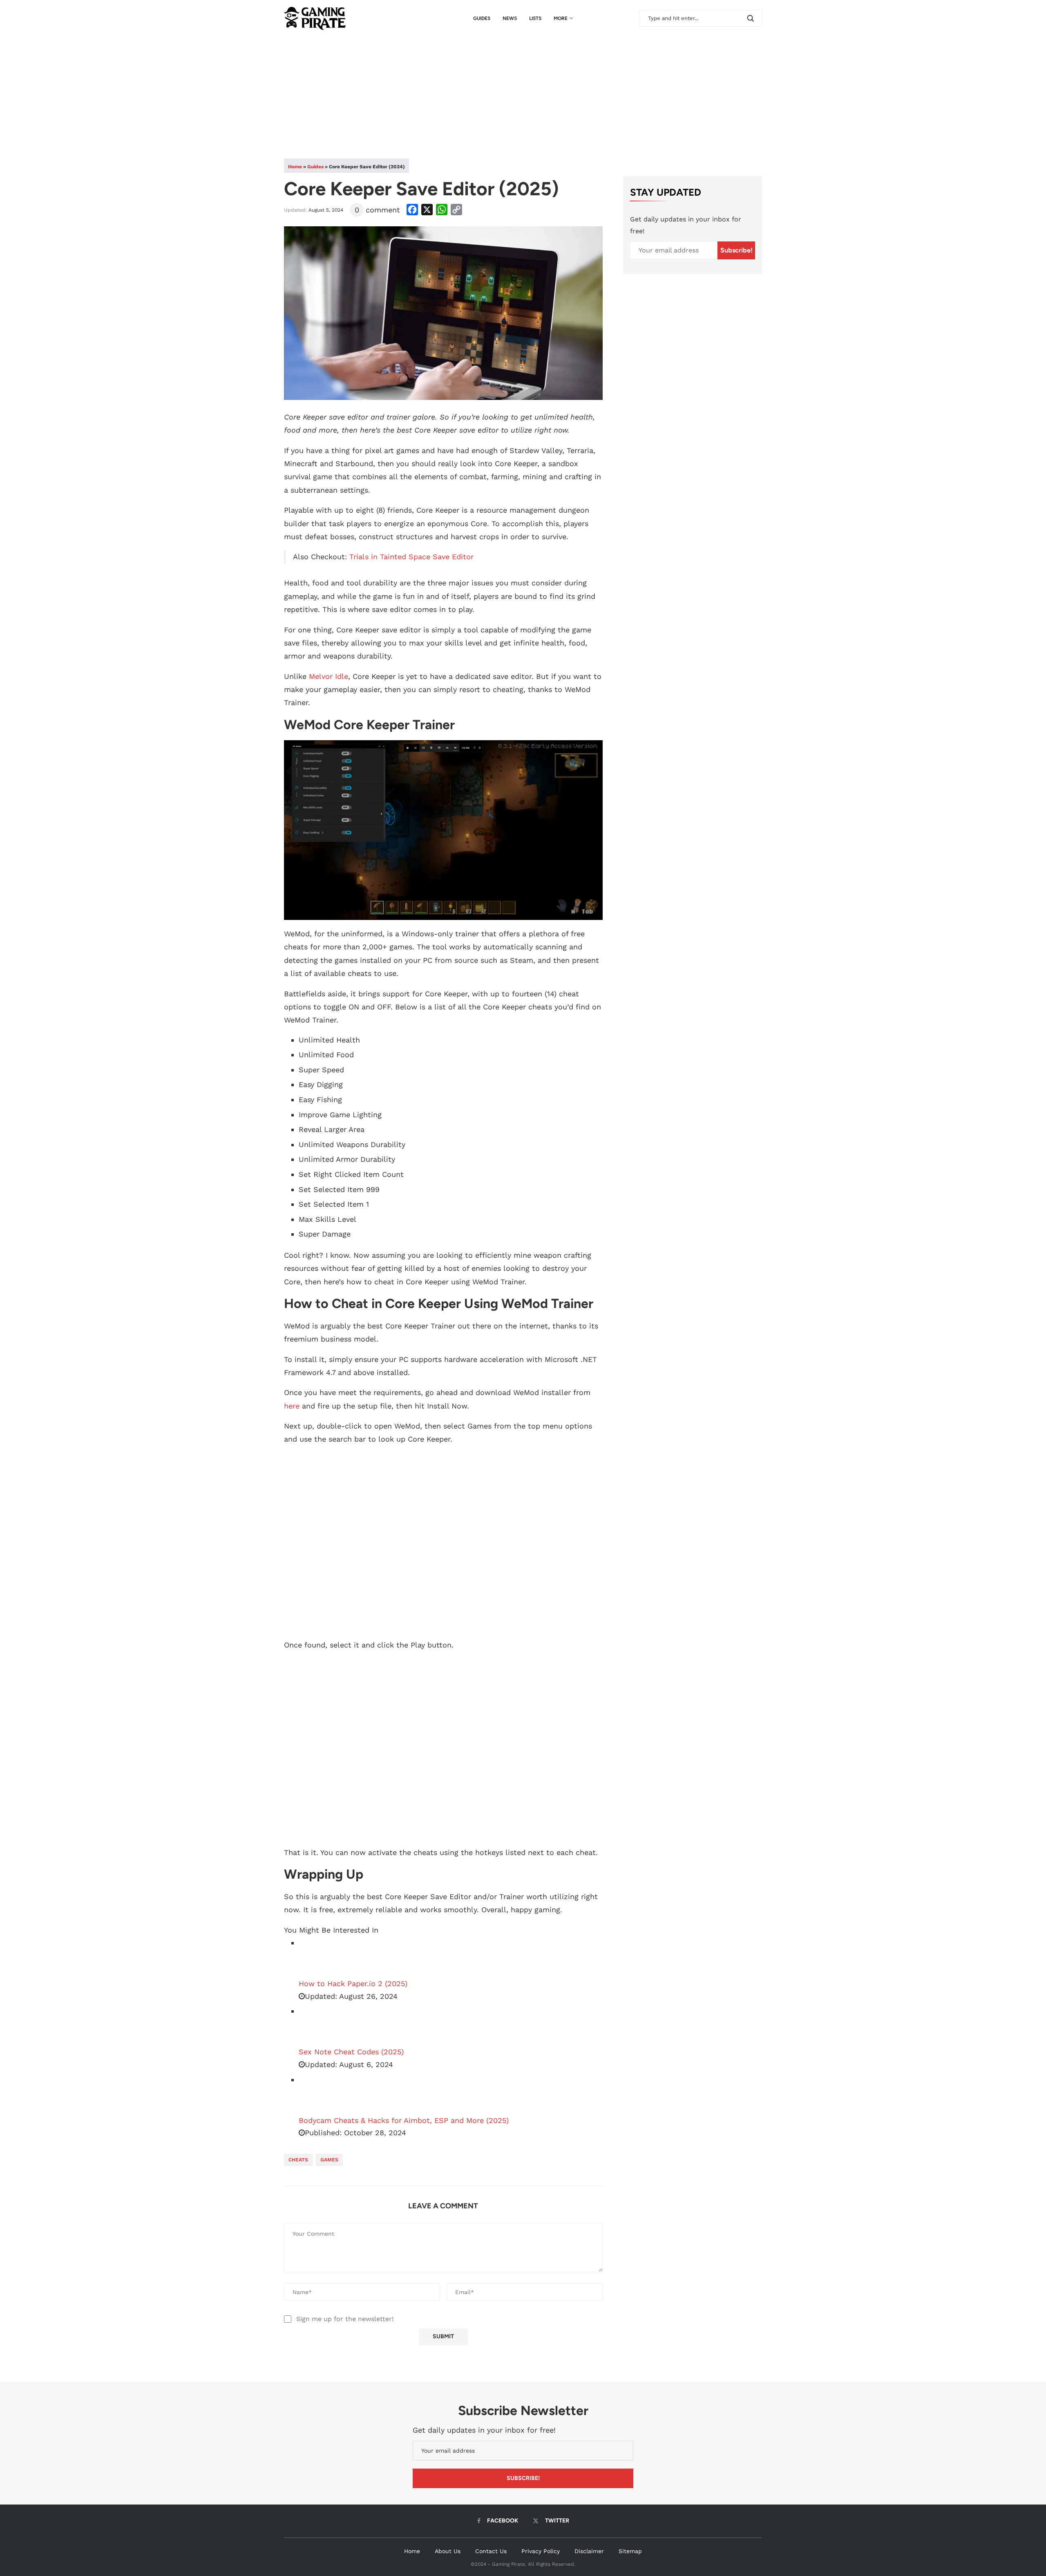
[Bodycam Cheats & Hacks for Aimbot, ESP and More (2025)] (319, 2094)
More (561, 18)
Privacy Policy (541, 2551)
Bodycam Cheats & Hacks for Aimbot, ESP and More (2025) (404, 2120)
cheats (298, 2160)
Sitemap (630, 2551)
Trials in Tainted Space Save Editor (411, 557)
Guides (482, 18)
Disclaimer (589, 2551)
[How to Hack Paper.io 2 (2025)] (319, 1957)
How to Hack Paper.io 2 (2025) (353, 1983)
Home (295, 167)
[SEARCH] (751, 18)
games (329, 2160)
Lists (535, 18)
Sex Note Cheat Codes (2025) (351, 2052)
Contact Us (491, 2551)
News (510, 18)
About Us (448, 2551)
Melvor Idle (329, 676)
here (292, 1406)
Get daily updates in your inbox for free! (686, 225)
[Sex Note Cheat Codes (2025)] (319, 2025)
